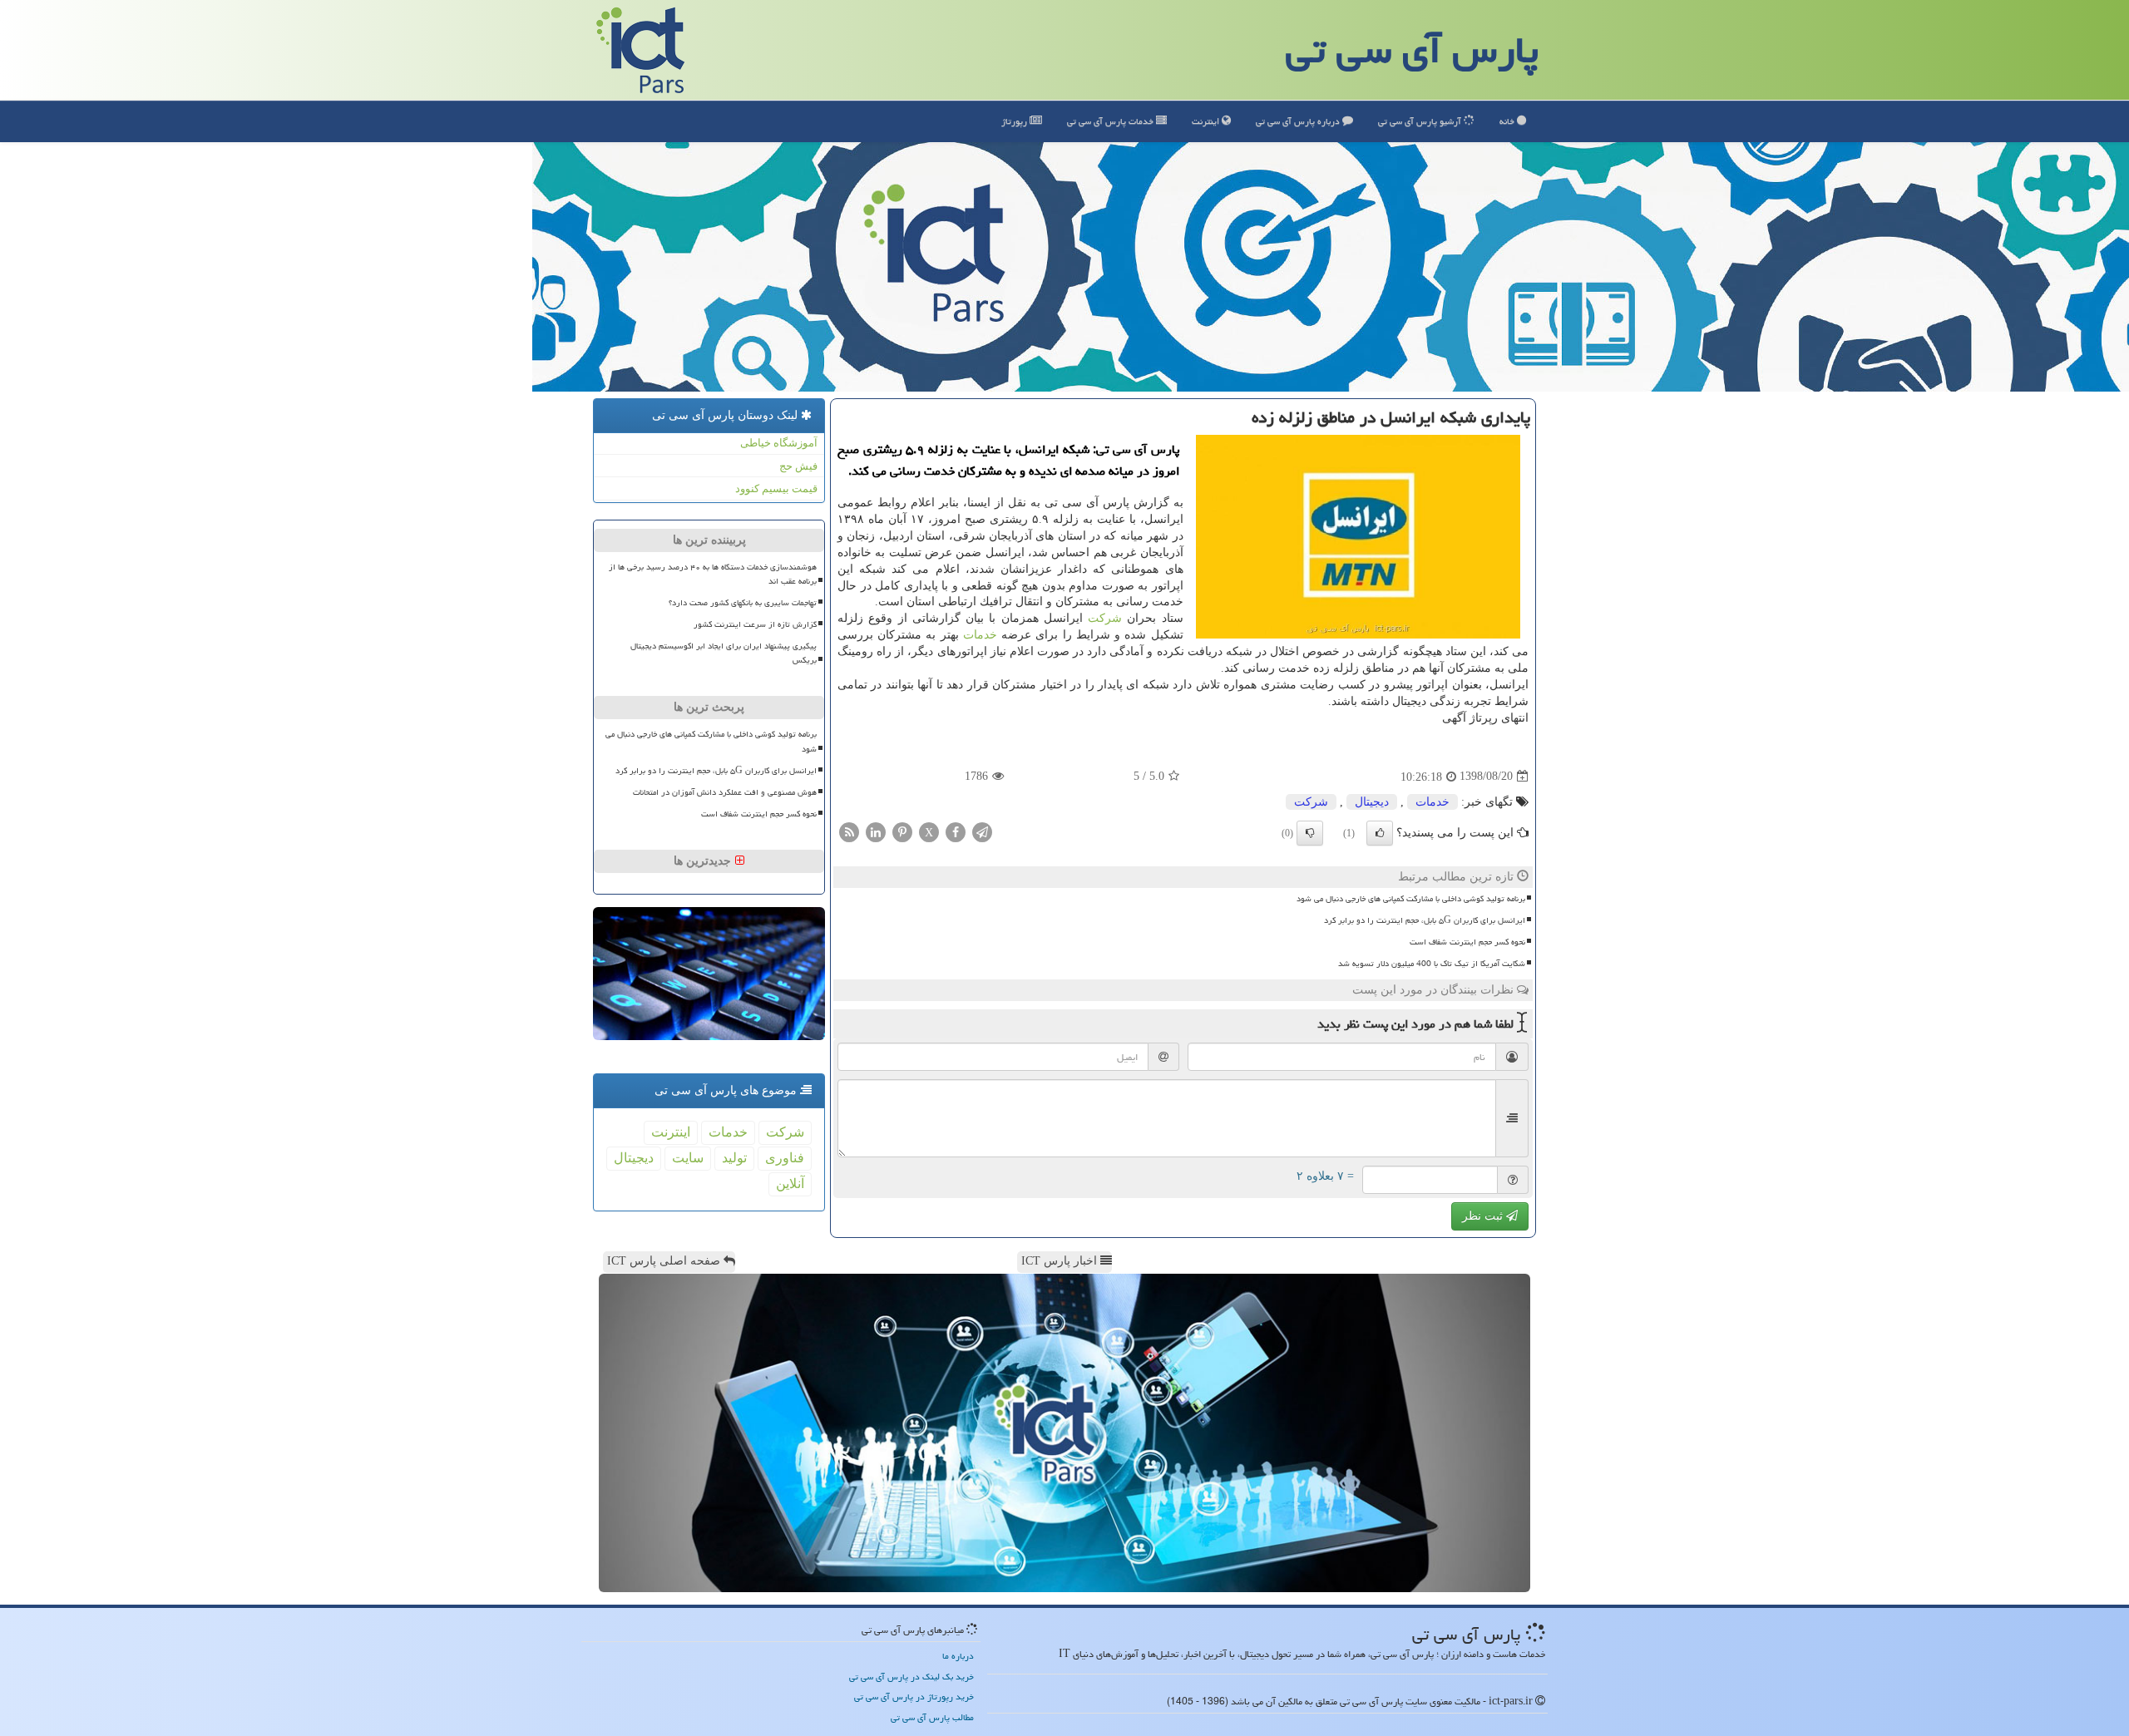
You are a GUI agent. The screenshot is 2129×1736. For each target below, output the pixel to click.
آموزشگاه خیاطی (779, 443)
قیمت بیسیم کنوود (776, 488)
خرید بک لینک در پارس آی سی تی (911, 1677)
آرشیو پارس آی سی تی (1421, 121)
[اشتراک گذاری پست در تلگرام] (982, 831)
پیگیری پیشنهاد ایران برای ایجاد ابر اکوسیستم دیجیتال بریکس (724, 653)
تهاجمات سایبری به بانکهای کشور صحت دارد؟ (743, 603)
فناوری (785, 1158)
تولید (734, 1158)
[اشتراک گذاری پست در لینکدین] (876, 831)
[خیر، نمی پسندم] (1310, 833)
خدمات (1111, 121)
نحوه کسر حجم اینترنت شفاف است (1467, 942)
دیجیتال (1372, 802)
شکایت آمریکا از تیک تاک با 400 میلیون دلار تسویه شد (1432, 964)
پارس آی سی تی (1412, 50)
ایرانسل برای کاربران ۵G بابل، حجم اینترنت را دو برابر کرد (1425, 920)
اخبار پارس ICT (1061, 1261)
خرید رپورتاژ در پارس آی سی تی (914, 1697)
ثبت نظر (1484, 1216)
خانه (1508, 121)
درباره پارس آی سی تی (1299, 121)
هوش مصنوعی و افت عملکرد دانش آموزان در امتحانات (725, 792)
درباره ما (958, 1656)
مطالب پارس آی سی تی (932, 1717)
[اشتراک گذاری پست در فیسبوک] (956, 831)
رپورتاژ (1015, 121)
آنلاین (790, 1184)
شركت (1105, 618)
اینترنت (1207, 121)
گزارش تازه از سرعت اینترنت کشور (755, 624)
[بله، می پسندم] (1380, 833)
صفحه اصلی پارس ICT (665, 1261)
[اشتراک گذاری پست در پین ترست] (902, 831)
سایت (688, 1158)
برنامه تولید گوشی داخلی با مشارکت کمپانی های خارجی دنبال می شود (1411, 899)
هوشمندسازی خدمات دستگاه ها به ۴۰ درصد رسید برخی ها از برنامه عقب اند (713, 574)
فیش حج (798, 466)
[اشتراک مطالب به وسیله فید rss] (849, 831)
